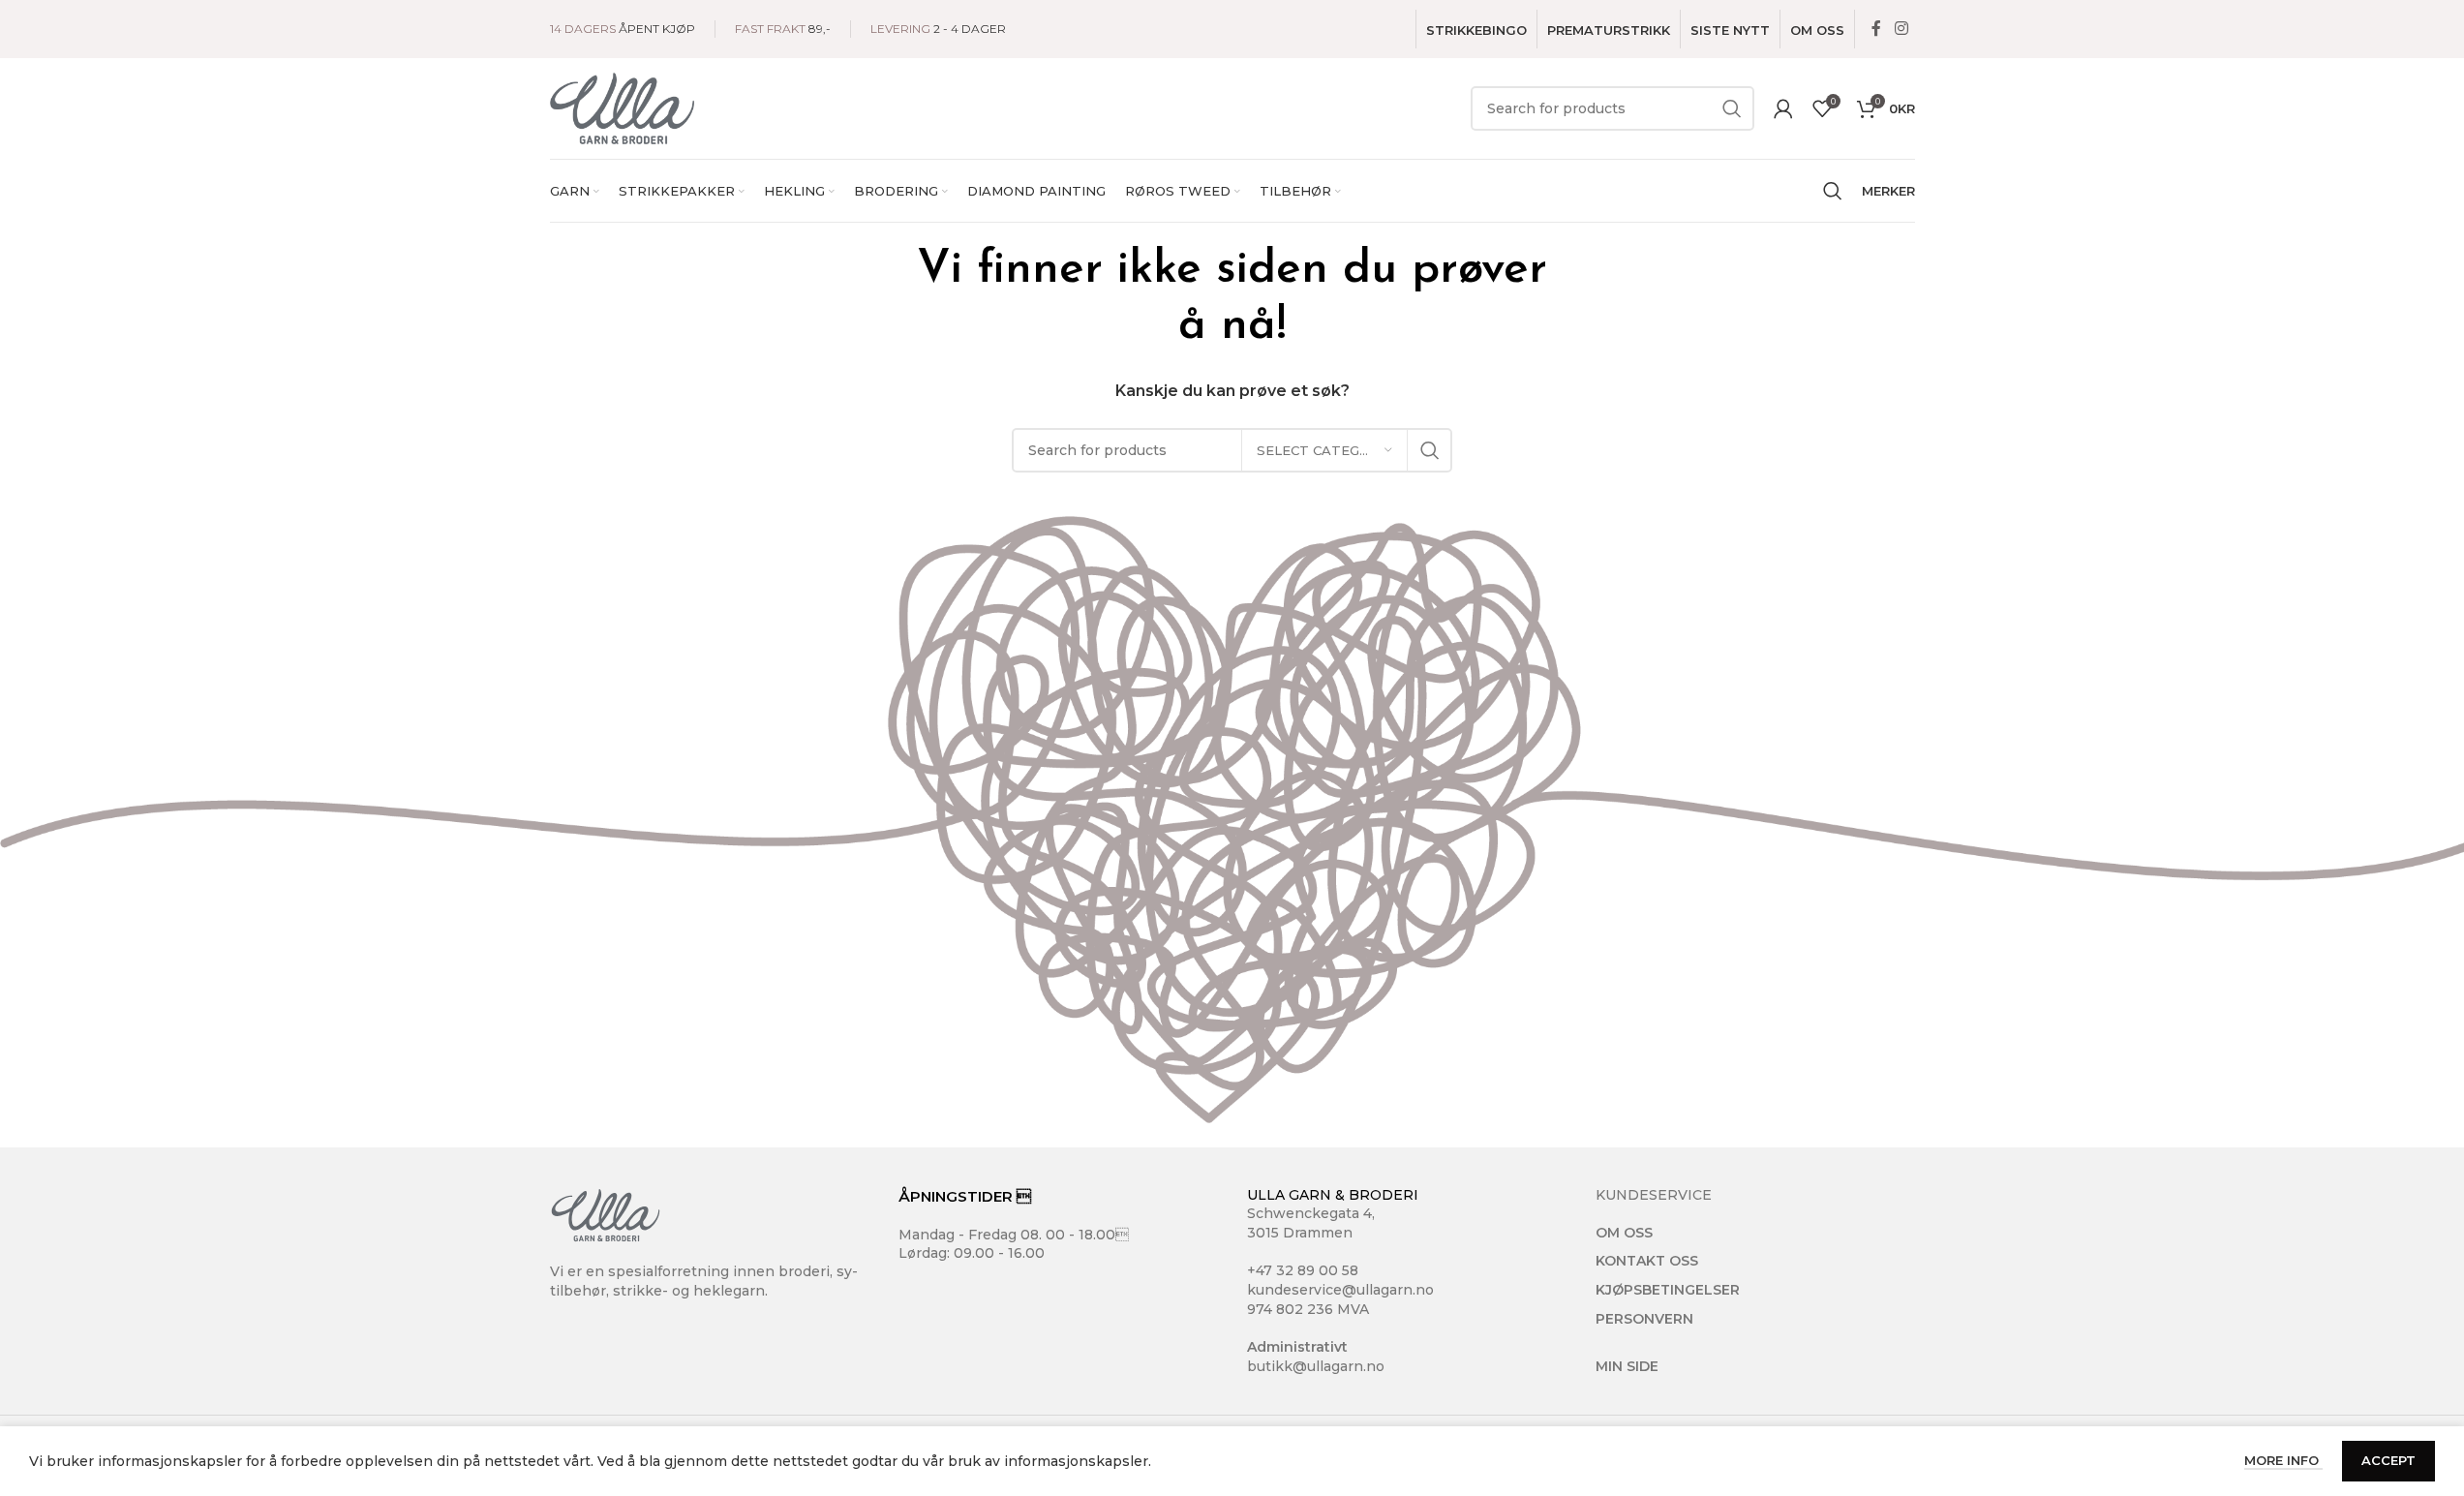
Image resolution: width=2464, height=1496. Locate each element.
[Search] (1833, 191)
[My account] (1783, 108)
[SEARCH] (1732, 108)
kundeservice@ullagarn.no (1340, 1290)
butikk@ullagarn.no (1316, 1366)
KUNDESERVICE (1654, 1195)
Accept (2388, 1460)
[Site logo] (623, 107)
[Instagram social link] (1901, 29)
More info (2283, 1460)
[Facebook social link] (1876, 29)
